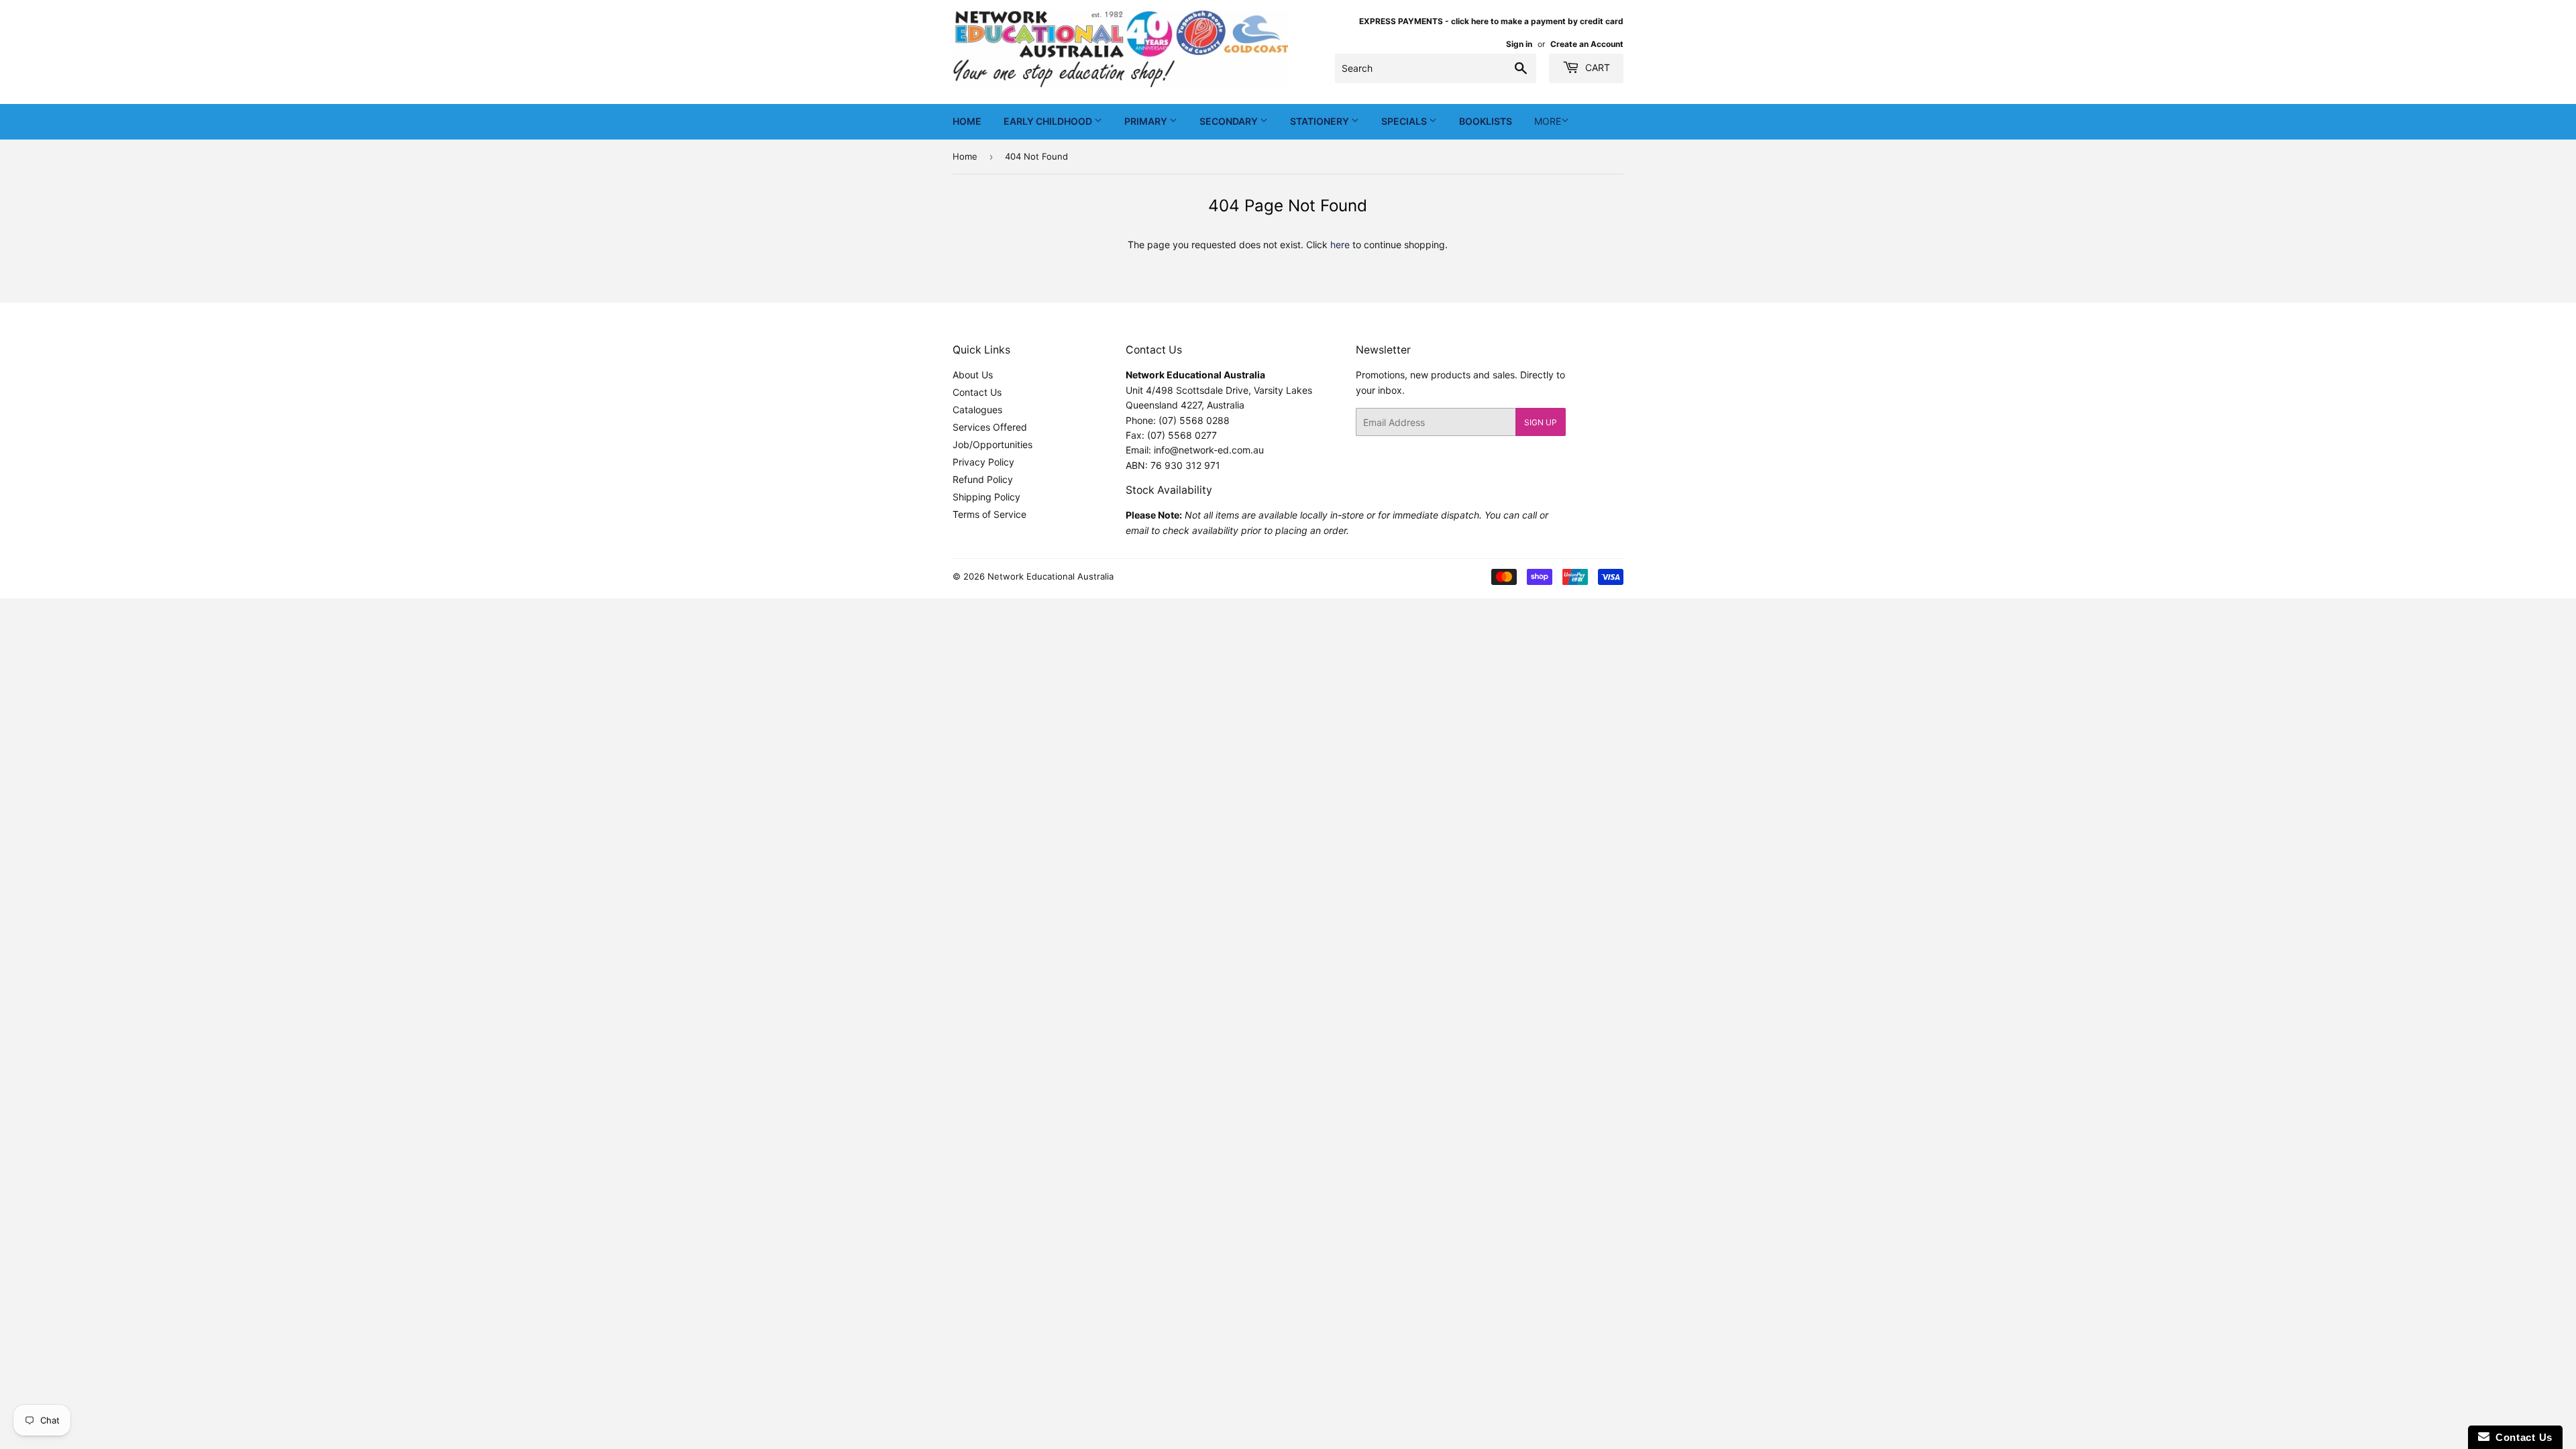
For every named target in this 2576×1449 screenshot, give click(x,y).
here (1340, 245)
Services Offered (990, 427)
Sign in (1519, 44)
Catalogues (977, 410)
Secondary (1230, 121)
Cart (1596, 67)
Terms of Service (989, 514)
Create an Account (1587, 44)
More (1548, 121)
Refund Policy (983, 479)
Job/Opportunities (992, 444)
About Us (973, 375)
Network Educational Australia (1051, 576)
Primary (1147, 121)
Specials (1405, 121)
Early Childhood (1049, 121)
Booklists (1486, 121)
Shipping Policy (986, 497)
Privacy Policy (983, 462)
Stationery (1321, 121)
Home (967, 121)
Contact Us (977, 392)
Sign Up (1541, 422)
